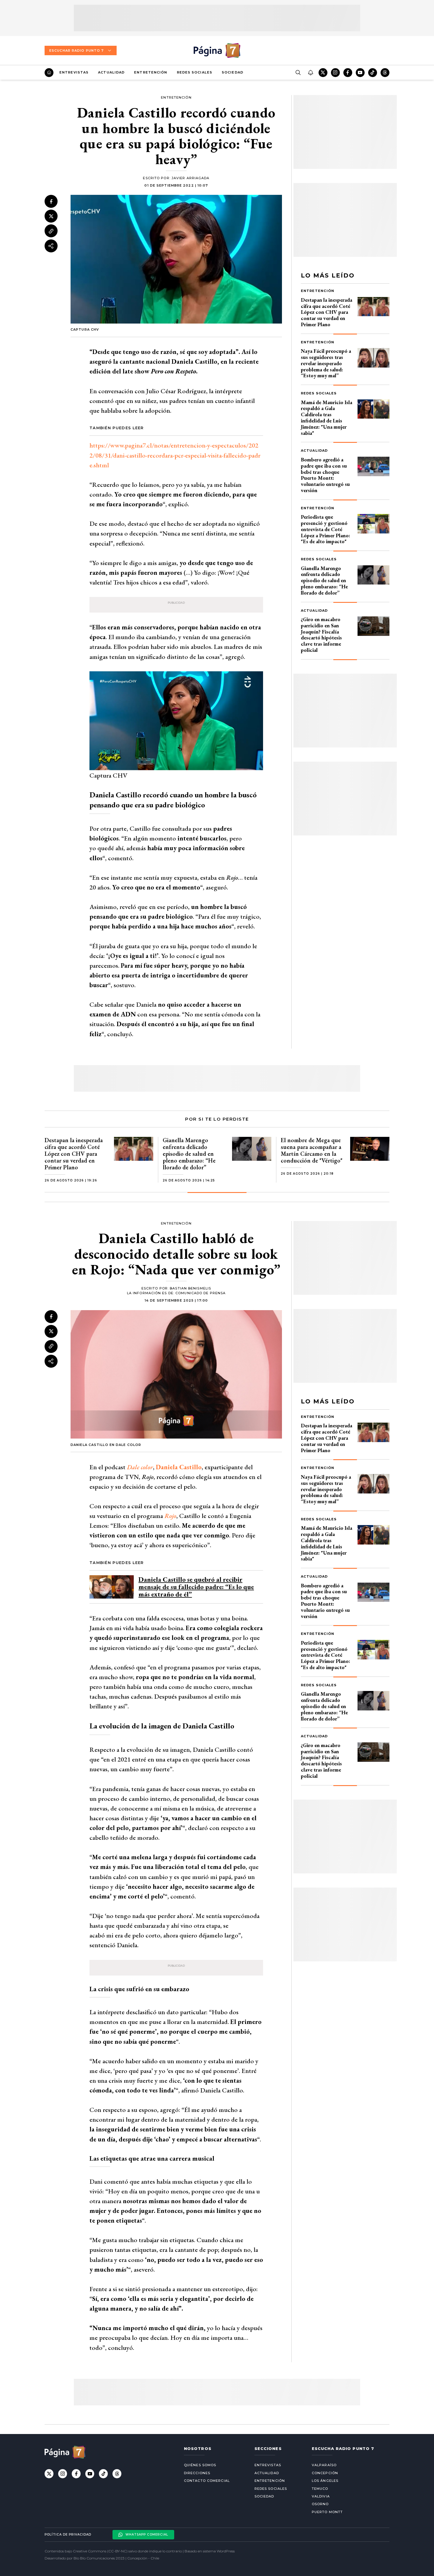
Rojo (170, 1516)
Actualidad (111, 72)
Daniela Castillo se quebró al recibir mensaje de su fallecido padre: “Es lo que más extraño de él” (196, 1587)
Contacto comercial (207, 2481)
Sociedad (232, 72)
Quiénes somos (200, 2465)
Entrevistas (74, 72)
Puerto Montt (327, 2512)
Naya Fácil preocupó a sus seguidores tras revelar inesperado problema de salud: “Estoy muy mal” (326, 363)
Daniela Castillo (179, 1467)
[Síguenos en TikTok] (373, 73)
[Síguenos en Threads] (385, 73)
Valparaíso (324, 2465)
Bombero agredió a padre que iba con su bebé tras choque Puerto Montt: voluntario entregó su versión (325, 475)
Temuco (320, 2489)
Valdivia (321, 2496)
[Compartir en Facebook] (51, 201)
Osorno (320, 2504)
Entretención (151, 72)
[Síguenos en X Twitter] (323, 73)
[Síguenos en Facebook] (348, 73)
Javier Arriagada (191, 178)
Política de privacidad (68, 2535)
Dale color (140, 1467)
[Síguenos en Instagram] (335, 73)
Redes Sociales (195, 72)
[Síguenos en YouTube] (360, 73)
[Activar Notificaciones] (310, 73)
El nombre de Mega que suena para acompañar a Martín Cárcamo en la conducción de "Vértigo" (312, 1150)
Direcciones (197, 2473)
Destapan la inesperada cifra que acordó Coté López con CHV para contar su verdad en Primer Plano (327, 312)
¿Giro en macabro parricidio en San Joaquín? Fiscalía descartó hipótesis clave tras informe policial (321, 635)
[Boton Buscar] (298, 73)
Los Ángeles (325, 2481)
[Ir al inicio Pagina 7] (217, 50)
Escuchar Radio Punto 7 (76, 50)
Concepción (325, 2473)
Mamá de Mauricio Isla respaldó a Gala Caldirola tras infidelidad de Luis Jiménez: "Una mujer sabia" (327, 418)
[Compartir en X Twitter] (51, 216)
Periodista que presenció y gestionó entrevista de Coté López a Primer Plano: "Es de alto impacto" (325, 529)
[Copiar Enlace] (51, 231)
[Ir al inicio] (49, 73)
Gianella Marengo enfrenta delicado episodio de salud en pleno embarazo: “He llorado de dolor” (324, 580)
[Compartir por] (51, 246)
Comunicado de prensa (200, 1293)
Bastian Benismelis (190, 1288)
